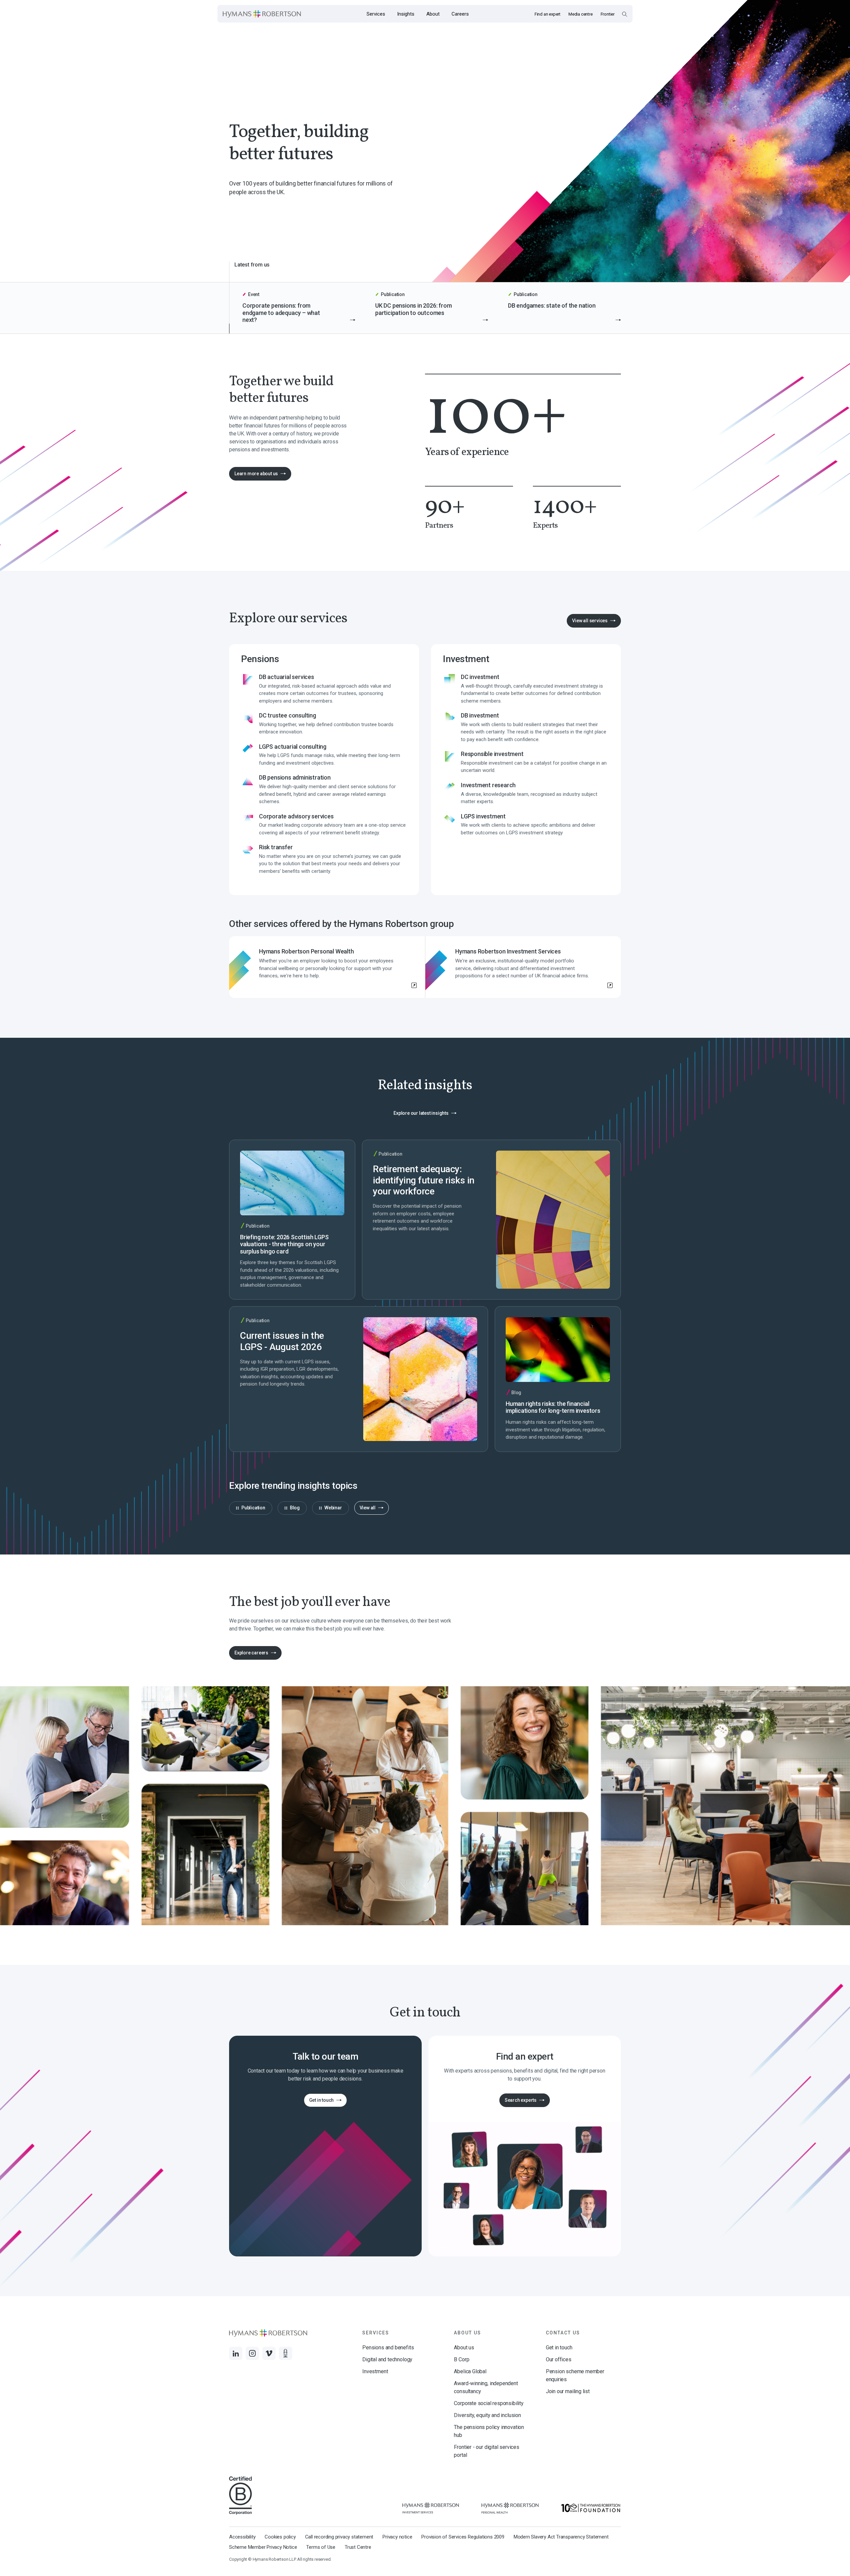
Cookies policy (280, 2537)
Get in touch (322, 2100)
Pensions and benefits (388, 2348)
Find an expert (548, 14)
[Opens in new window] (431, 2508)
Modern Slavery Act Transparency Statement (561, 2537)
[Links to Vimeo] (269, 2353)
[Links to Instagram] (252, 2353)
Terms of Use (321, 2547)
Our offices (559, 2359)
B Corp (462, 2359)
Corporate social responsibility (489, 2403)
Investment (375, 2371)
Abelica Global (470, 2371)
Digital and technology (387, 2359)
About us (464, 2348)
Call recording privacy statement (339, 2537)
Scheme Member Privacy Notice (263, 2547)
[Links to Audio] (286, 2353)
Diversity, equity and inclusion (487, 2415)
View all (368, 1508)
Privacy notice (397, 2537)
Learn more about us (256, 474)
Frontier (608, 14)
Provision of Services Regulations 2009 (463, 2537)
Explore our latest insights (421, 1113)
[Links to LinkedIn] (236, 2353)
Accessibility (242, 2537)
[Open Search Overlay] (624, 14)
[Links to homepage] (262, 14)
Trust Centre (358, 2547)
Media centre (581, 14)
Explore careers (249, 1655)
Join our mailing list (568, 2391)
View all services (590, 621)
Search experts (521, 2100)
